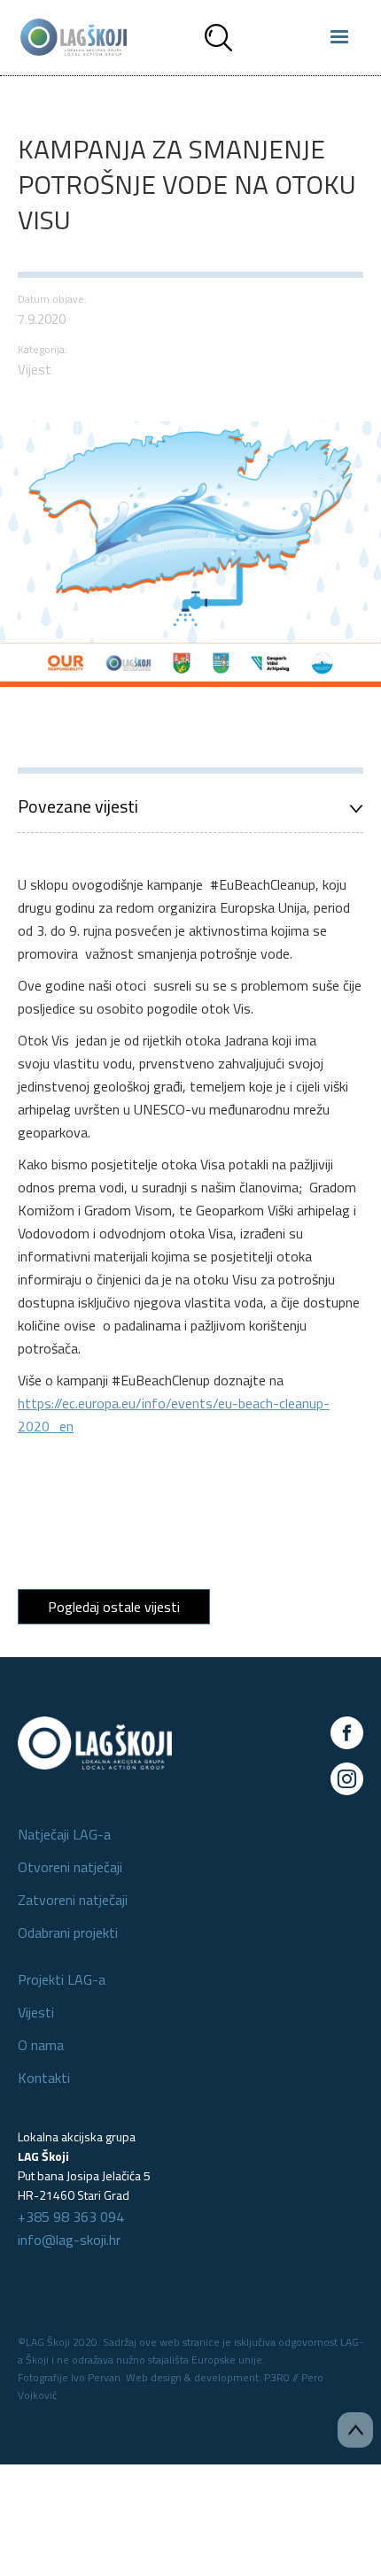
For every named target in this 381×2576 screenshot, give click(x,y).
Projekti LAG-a (62, 1979)
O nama (41, 2045)
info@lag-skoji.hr (69, 2240)
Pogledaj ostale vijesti (114, 1607)
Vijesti (36, 2012)
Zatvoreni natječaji (73, 1900)
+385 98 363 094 (71, 2217)
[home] (69, 37)
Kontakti (44, 2078)
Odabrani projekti (68, 1932)
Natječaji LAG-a (64, 1834)
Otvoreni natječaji (70, 1867)
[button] (339, 37)
